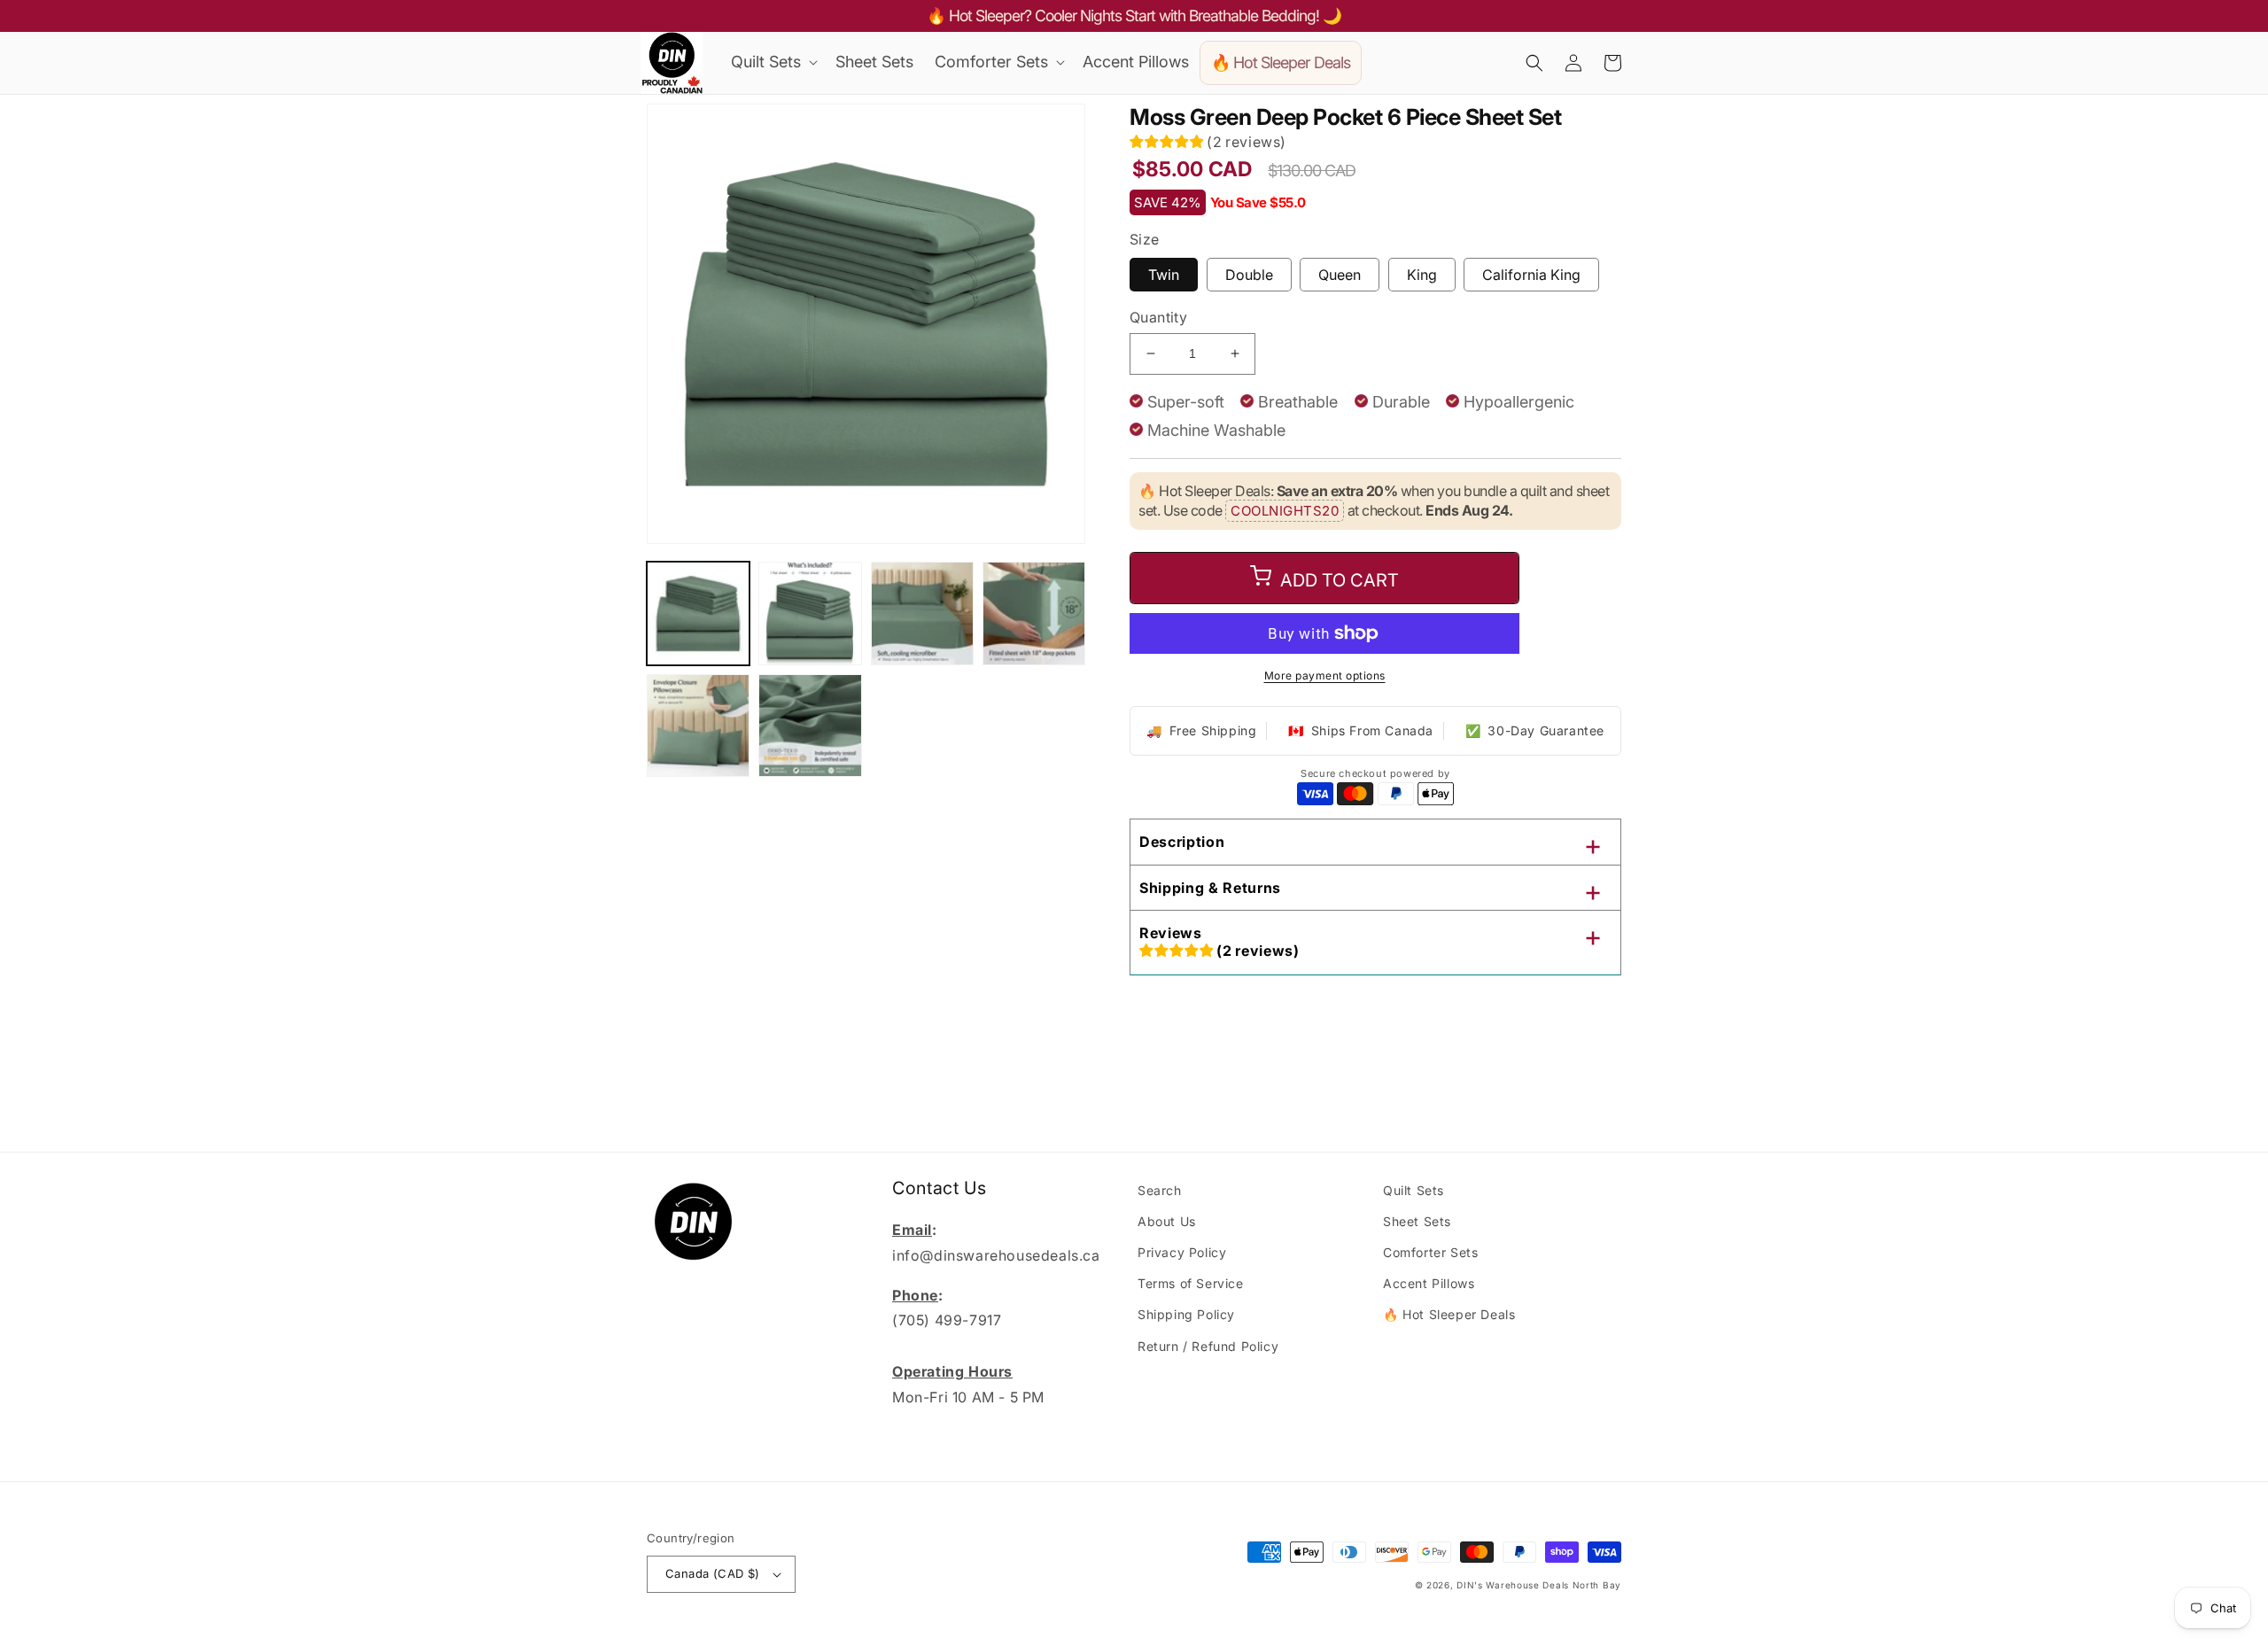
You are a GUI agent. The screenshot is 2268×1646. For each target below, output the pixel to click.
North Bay (1597, 1585)
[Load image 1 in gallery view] (698, 613)
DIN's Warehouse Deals (1513, 1585)
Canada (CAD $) (713, 1573)
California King (1531, 275)
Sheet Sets (1417, 1221)
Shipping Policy (1186, 1314)
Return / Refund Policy (1208, 1346)
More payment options (1325, 675)
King (1422, 275)
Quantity (1158, 317)
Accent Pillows (1429, 1283)
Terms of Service (1191, 1283)
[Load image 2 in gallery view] (810, 613)
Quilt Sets (1414, 1190)
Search (1160, 1190)
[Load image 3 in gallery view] (922, 613)
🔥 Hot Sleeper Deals (1449, 1314)
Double (1249, 275)
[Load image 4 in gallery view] (1034, 613)
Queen (1340, 275)
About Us (1167, 1221)
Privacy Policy (1182, 1252)
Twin (1164, 275)
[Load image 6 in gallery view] (810, 726)
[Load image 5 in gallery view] (698, 726)
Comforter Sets (1430, 1252)
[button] (773, 62)
